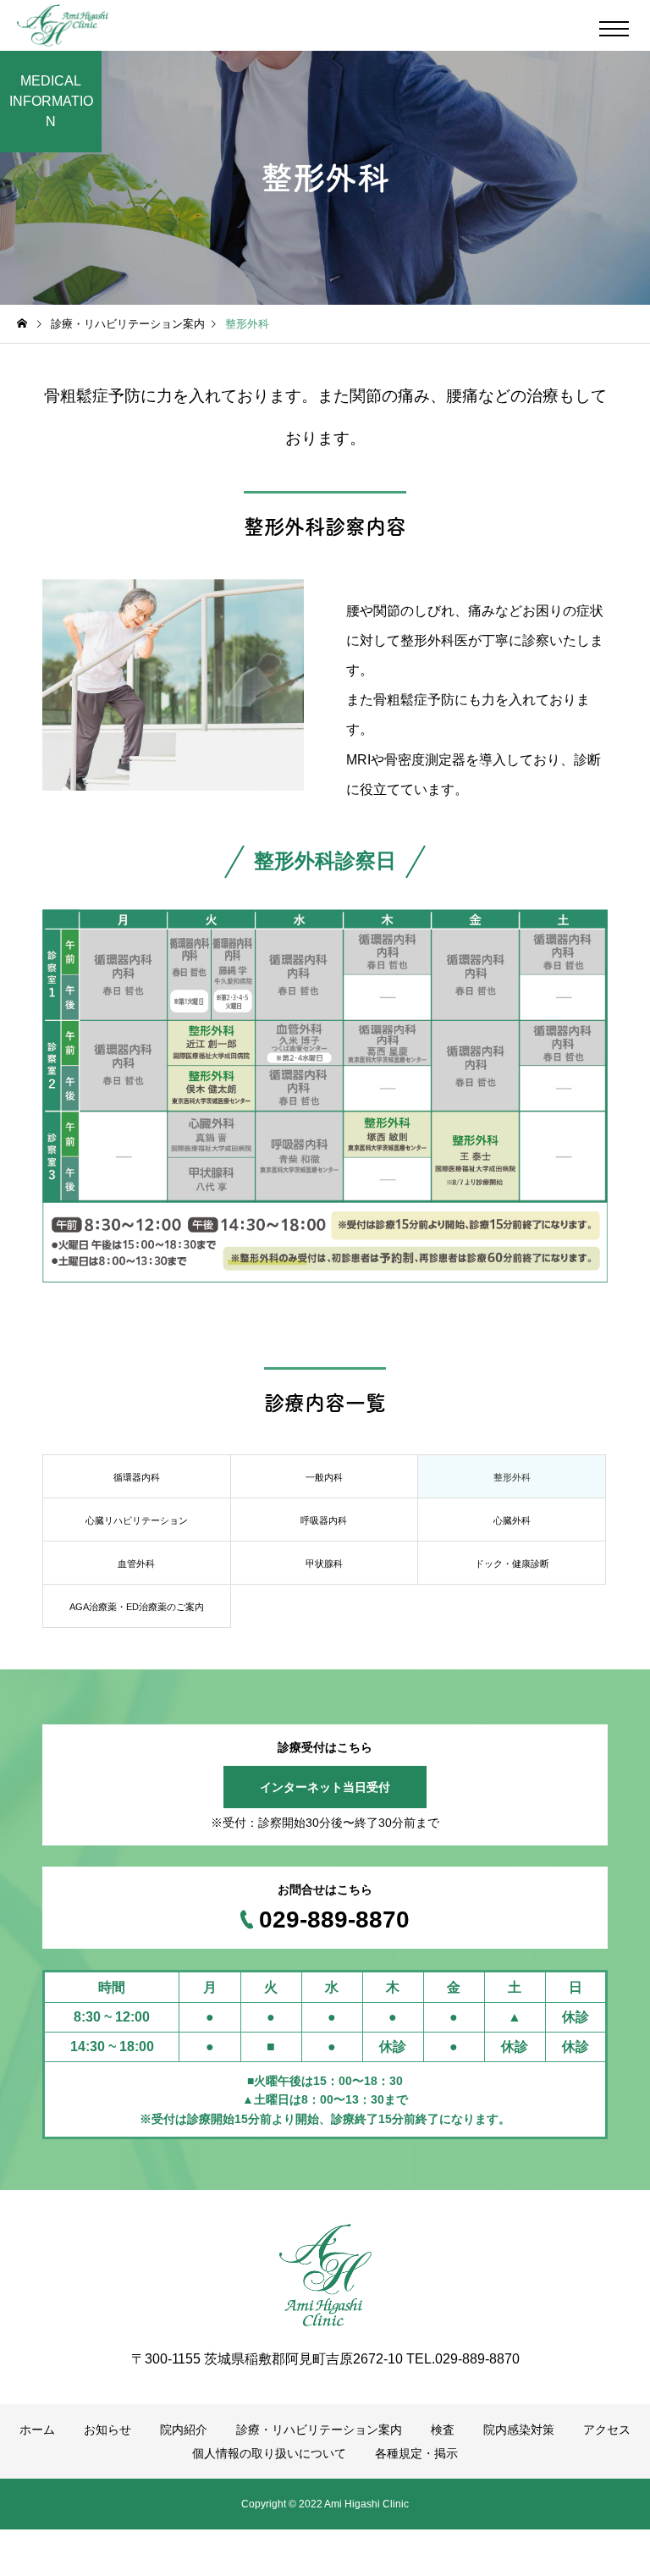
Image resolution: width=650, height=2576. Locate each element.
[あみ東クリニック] (63, 25)
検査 (443, 2430)
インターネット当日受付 (325, 1787)
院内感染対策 (519, 2430)
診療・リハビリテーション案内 (319, 2430)
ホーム (37, 2430)
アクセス (607, 2430)
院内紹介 (184, 2430)
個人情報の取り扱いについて (269, 2453)
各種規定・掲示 (416, 2453)
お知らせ (107, 2430)
